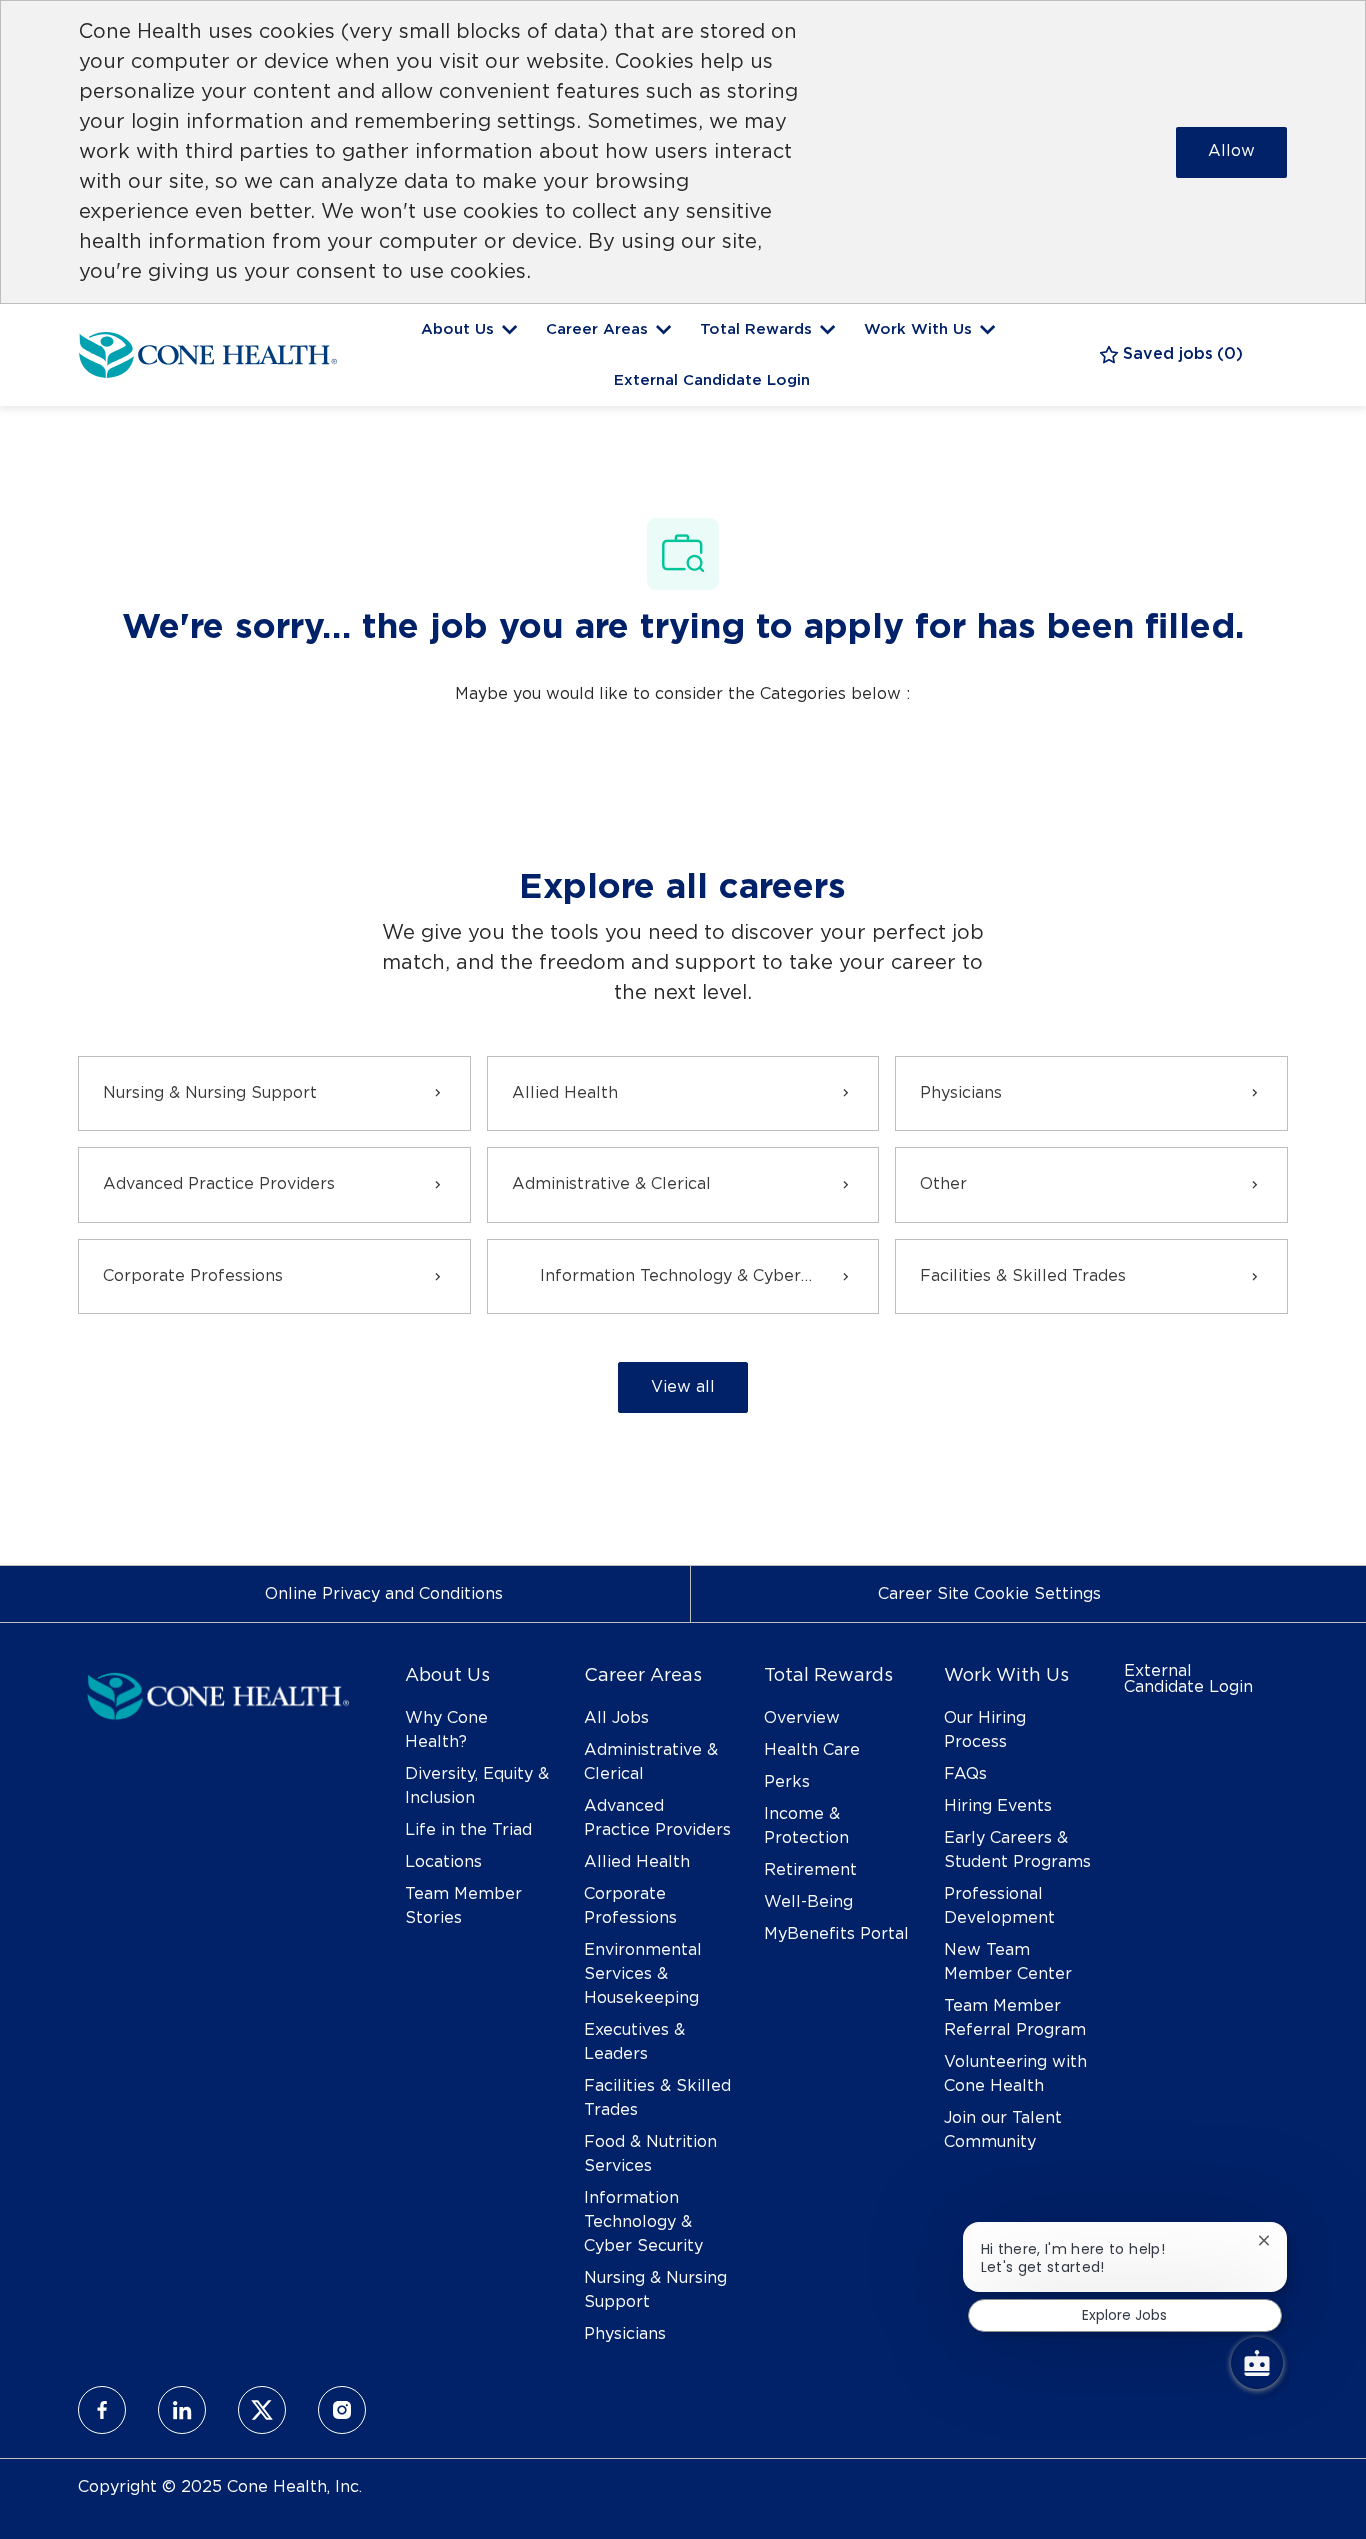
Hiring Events (998, 1806)
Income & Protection (806, 1826)
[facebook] (102, 2410)
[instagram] (342, 2410)
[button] (683, 1387)
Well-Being (808, 1902)
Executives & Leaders (634, 2042)
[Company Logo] (208, 352)
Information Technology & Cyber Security (643, 2222)
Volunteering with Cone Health (1015, 2074)
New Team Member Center (1008, 1962)
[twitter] (262, 2410)
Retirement (810, 1870)
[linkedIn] (182, 2410)
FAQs (965, 1774)
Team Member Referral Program (1015, 2018)
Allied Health (637, 1862)
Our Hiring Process (985, 1730)
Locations (443, 1862)
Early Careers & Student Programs (1017, 1850)
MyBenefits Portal (836, 1934)
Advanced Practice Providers (657, 1818)
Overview (802, 1718)
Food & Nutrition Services (650, 2154)
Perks (787, 1782)
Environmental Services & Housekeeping (643, 1974)
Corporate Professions (630, 1906)
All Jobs (616, 1718)
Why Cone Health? (446, 1730)
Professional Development (999, 1906)
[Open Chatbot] (1257, 2363)
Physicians (625, 2334)
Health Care (812, 1750)
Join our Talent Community (1003, 2130)
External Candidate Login (712, 380)
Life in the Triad (468, 1830)
